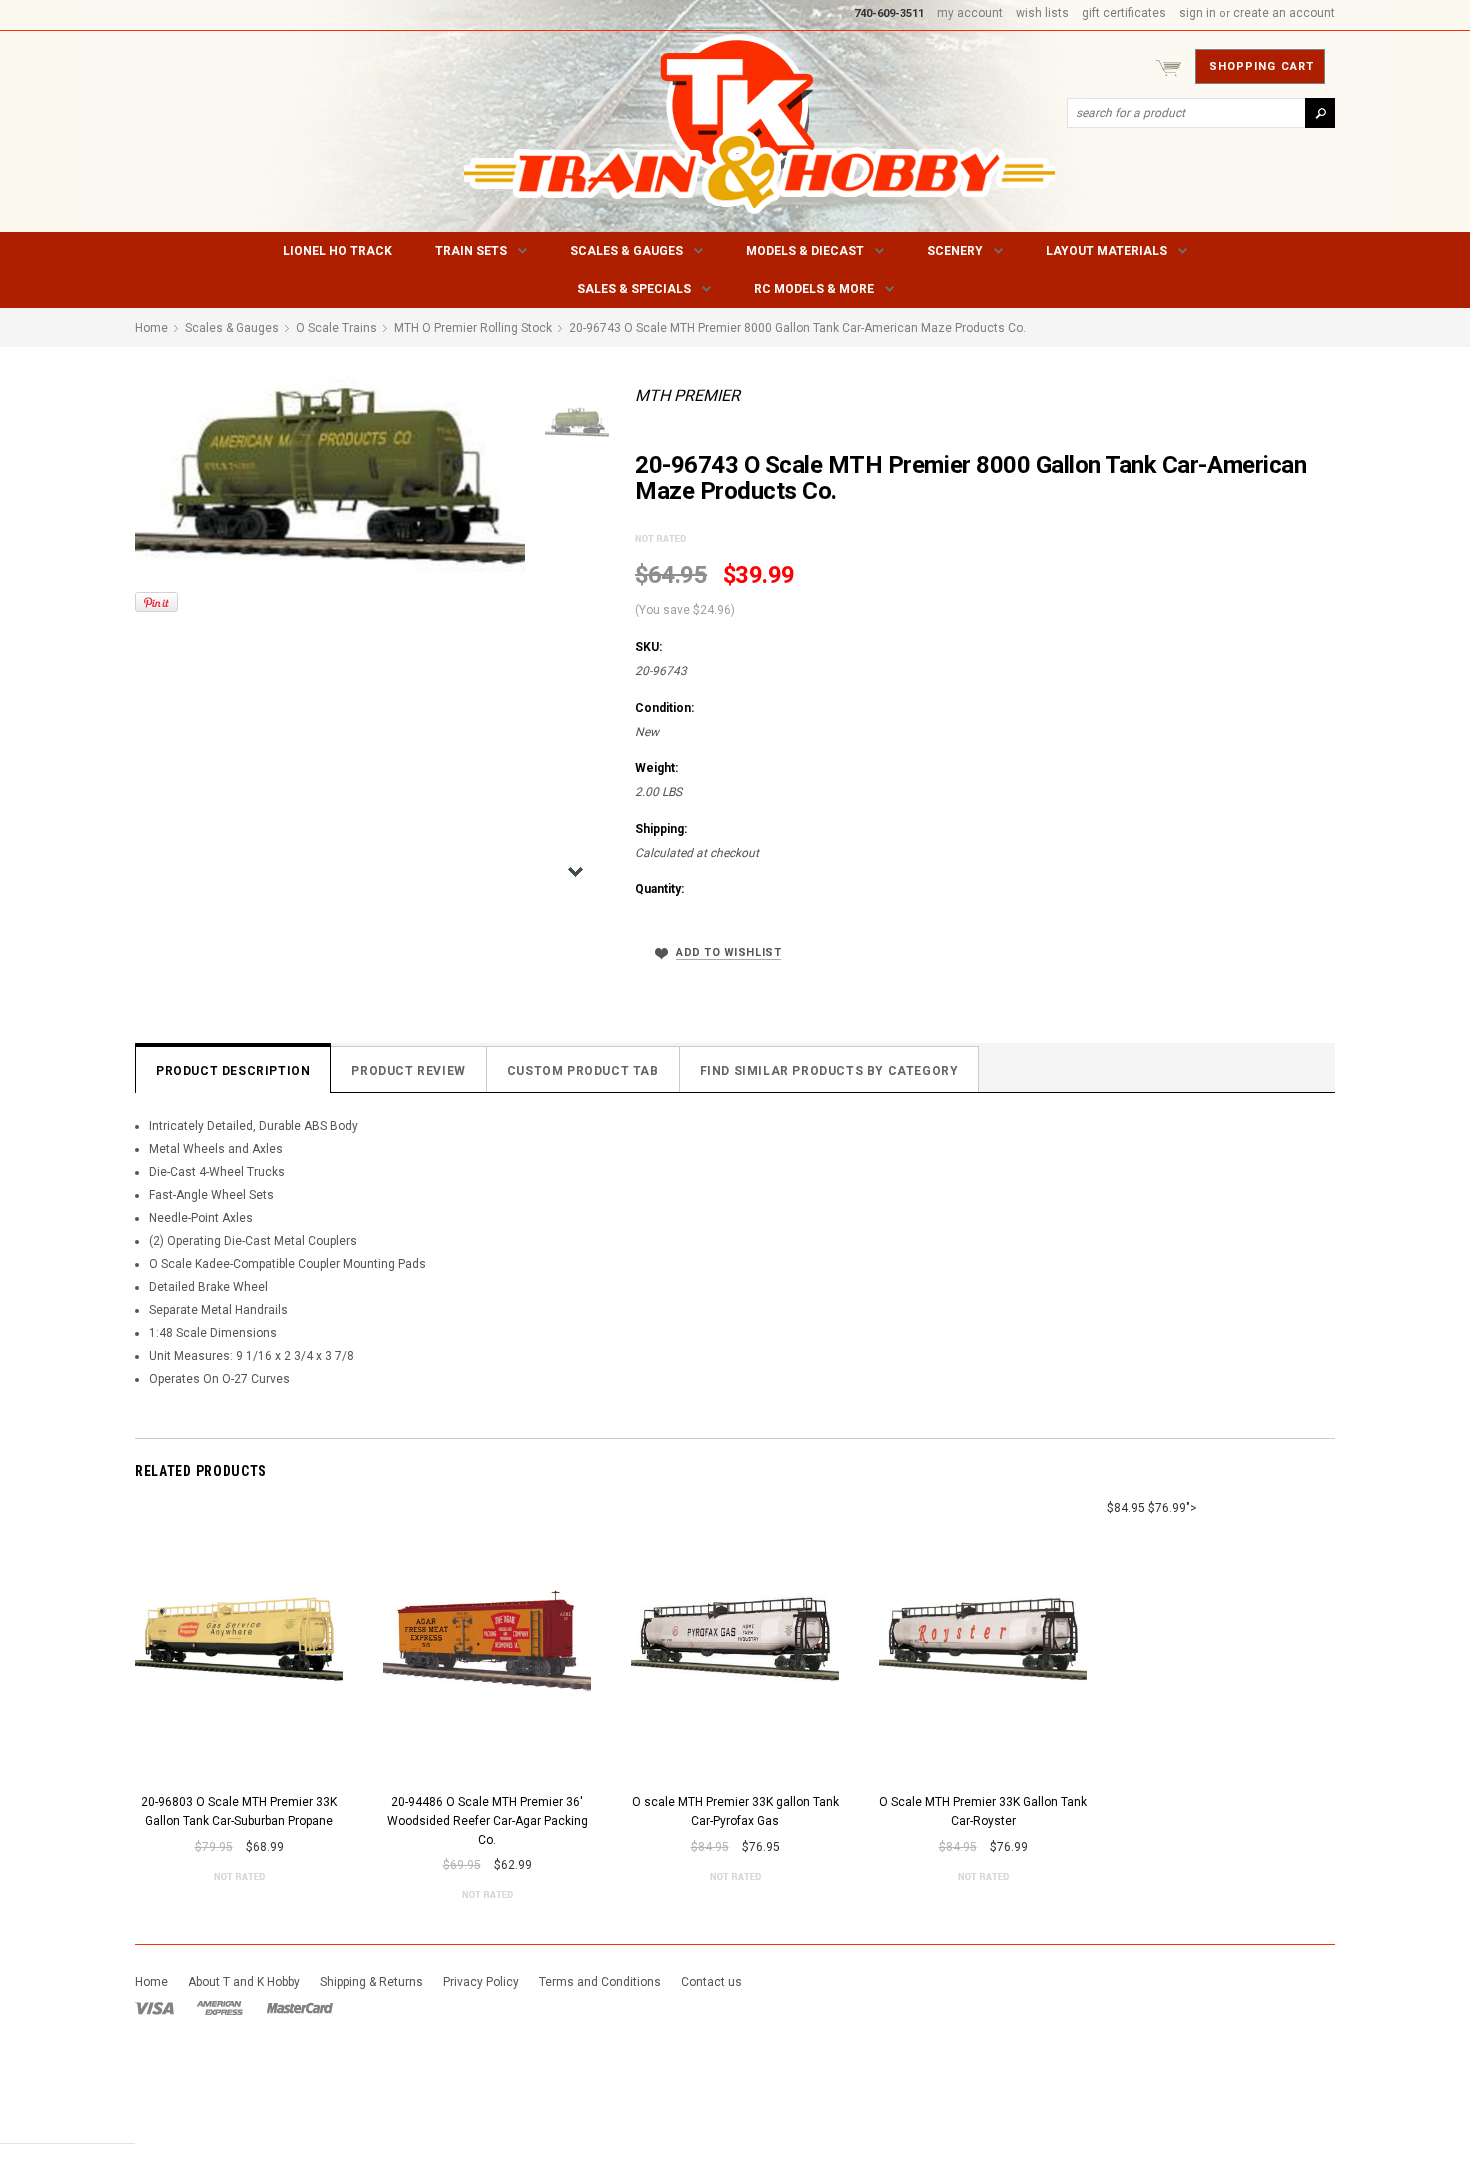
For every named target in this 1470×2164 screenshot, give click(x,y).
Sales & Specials (634, 289)
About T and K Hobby (244, 1982)
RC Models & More (814, 289)
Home (151, 1982)
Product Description (233, 1071)
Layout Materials (1106, 251)
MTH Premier (687, 395)
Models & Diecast (805, 251)
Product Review (408, 1071)
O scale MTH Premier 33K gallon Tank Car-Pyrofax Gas (735, 1811)
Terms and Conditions (600, 1982)
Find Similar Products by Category (829, 1071)
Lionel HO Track (337, 251)
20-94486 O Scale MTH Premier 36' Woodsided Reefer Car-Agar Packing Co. (487, 1820)
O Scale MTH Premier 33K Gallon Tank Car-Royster (983, 1811)
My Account (970, 13)
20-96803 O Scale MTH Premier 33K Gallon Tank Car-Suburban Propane (239, 1811)
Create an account (1284, 13)
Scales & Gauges (626, 251)
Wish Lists (1042, 13)
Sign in (1197, 13)
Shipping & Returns (371, 1982)
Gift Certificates (1124, 13)
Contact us (711, 1982)
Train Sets (471, 251)
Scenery (955, 251)
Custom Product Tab (583, 1071)
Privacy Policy (481, 1982)
